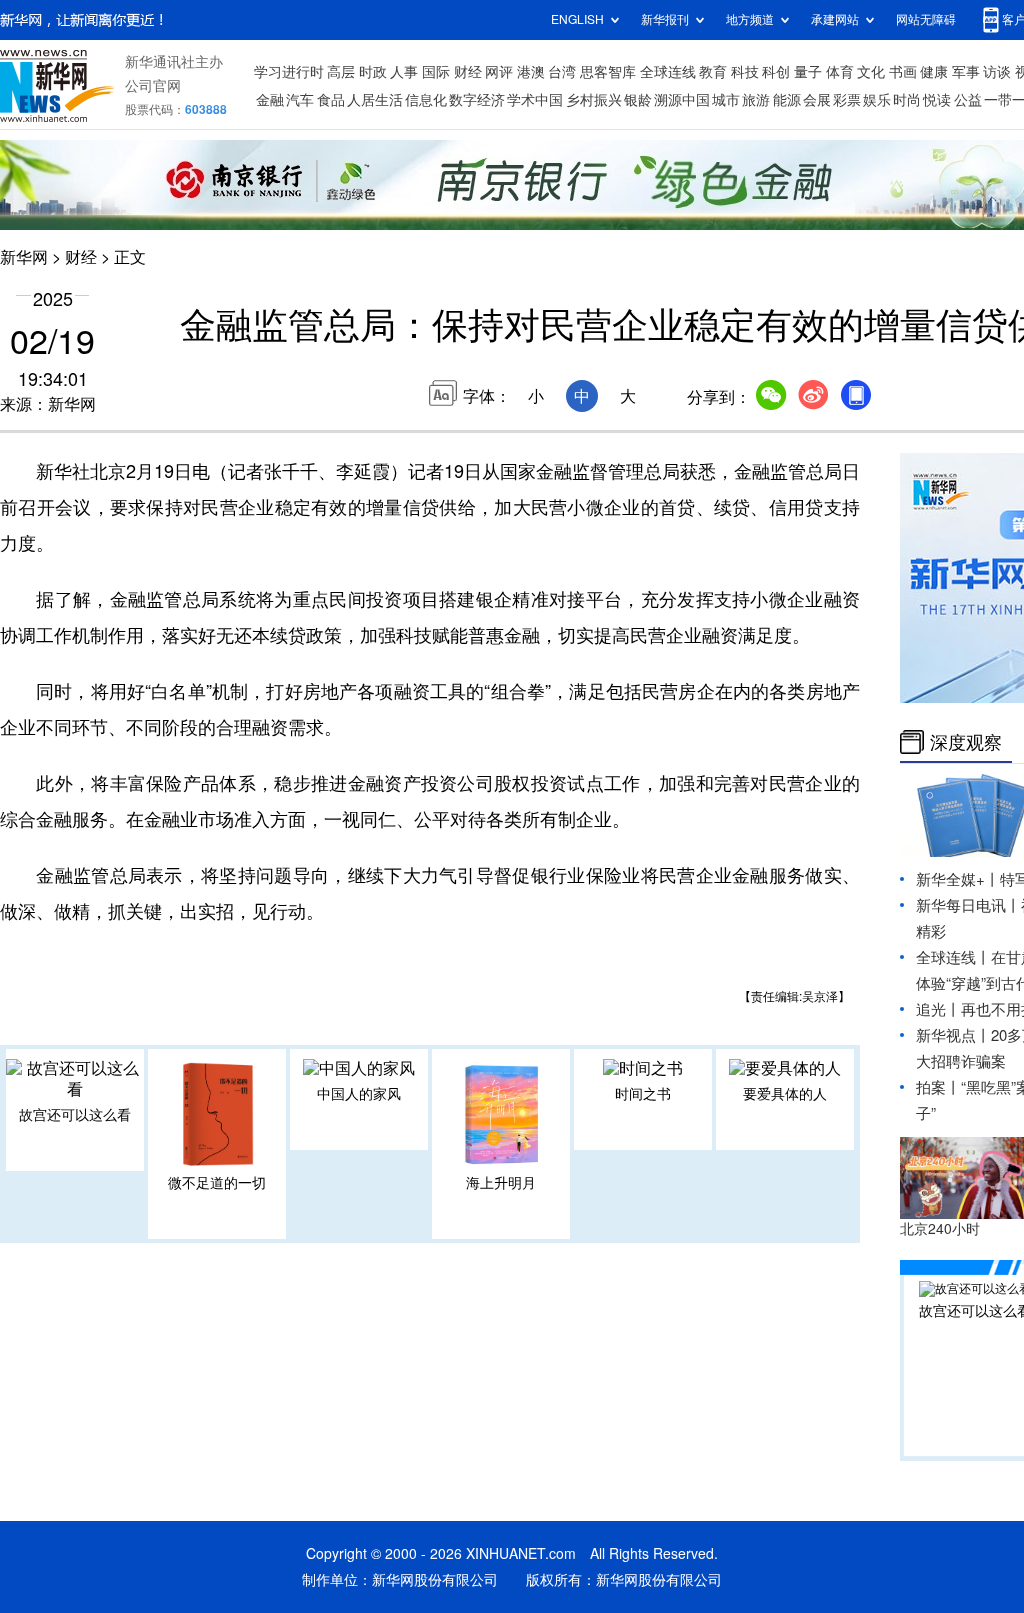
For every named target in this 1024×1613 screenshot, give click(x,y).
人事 (404, 72)
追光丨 (938, 1009)
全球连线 (668, 72)
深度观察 (966, 742)
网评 (499, 72)
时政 (373, 72)
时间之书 (643, 1094)
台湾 (562, 72)
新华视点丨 (953, 1035)
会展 (817, 100)
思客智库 (608, 72)
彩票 (847, 100)
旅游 (756, 100)
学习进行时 (289, 72)
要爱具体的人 (785, 1094)
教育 (713, 72)
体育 (840, 72)
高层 (341, 72)
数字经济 (477, 100)
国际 (436, 72)
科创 (776, 72)
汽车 (300, 100)
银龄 (638, 100)
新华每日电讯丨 (968, 905)
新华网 (24, 257)
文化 (871, 72)
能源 (787, 100)
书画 (903, 72)
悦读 (937, 100)
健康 (934, 72)
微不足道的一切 (217, 1183)
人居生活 (375, 100)
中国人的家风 (359, 1094)
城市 (726, 100)
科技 (745, 72)
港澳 (531, 72)
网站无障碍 (926, 19)
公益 (968, 100)
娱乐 (877, 100)
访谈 (997, 72)
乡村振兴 (594, 100)
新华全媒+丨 (958, 879)
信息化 (426, 100)
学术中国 (535, 100)
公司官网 (153, 86)
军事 (966, 72)
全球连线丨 (953, 957)
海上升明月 (501, 1183)
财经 (468, 72)
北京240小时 (940, 1229)
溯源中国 (682, 100)
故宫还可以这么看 (75, 1115)
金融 (270, 100)
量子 (808, 72)
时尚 (907, 100)
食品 (331, 100)
